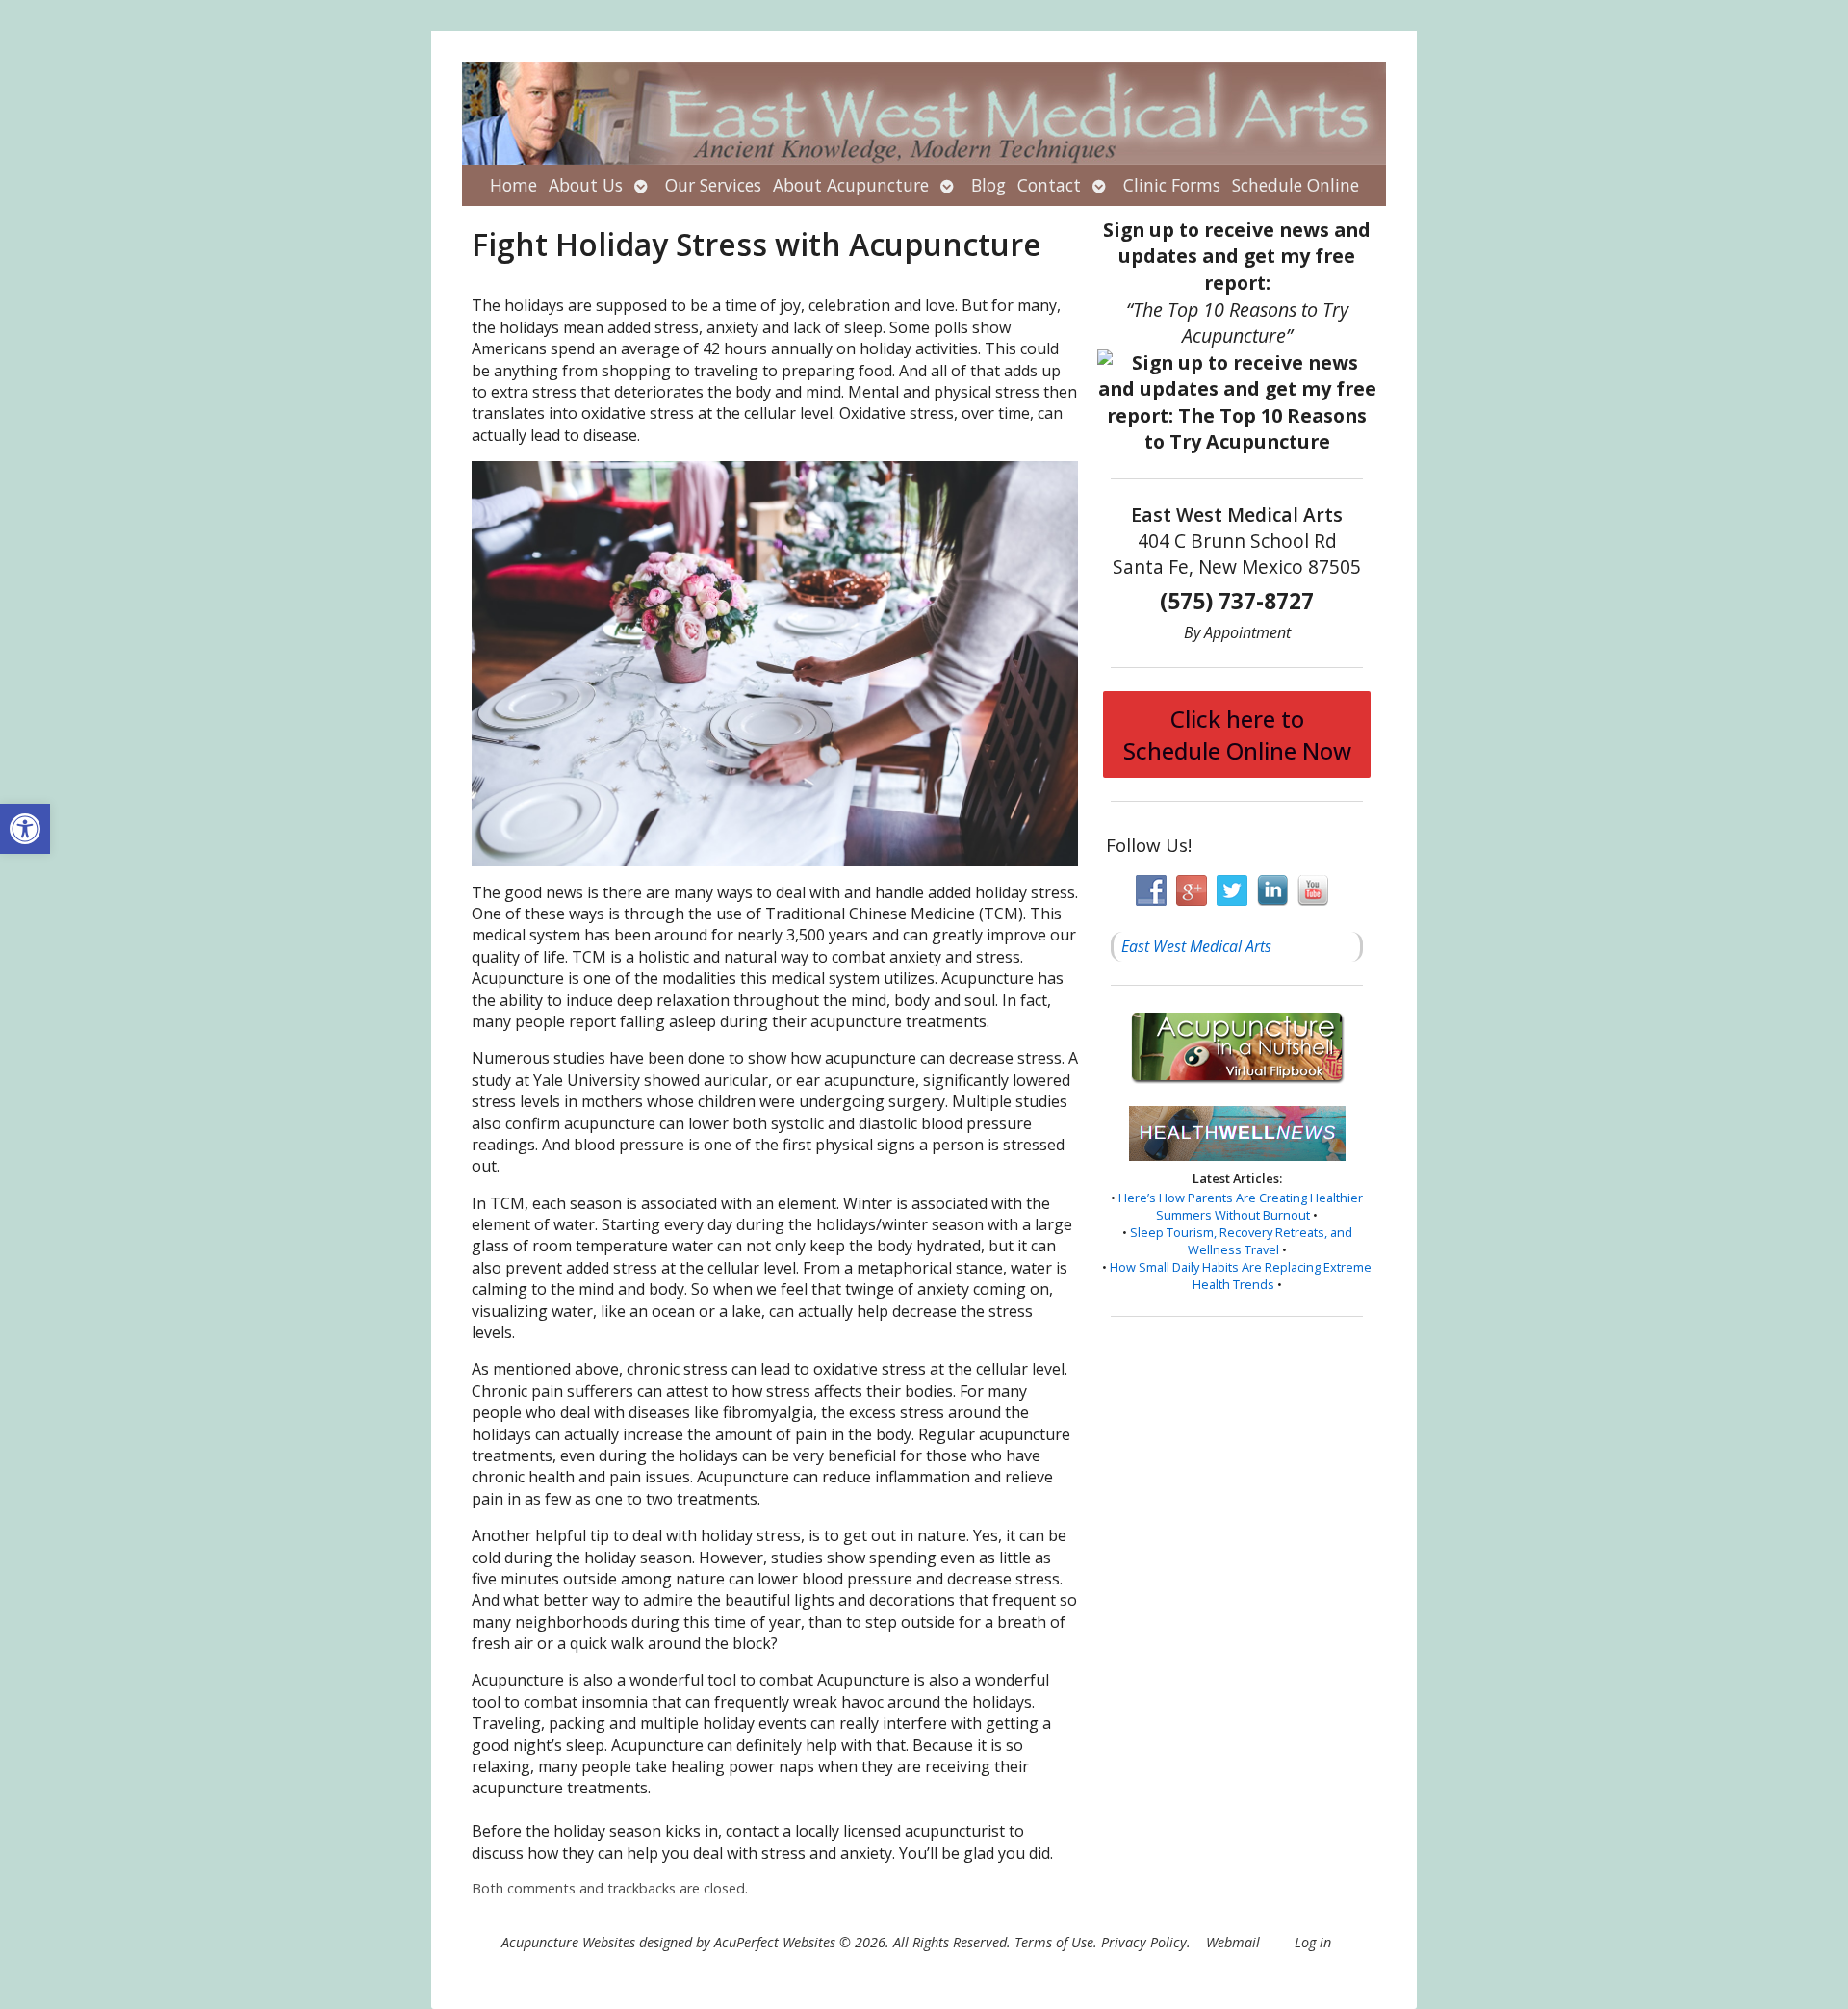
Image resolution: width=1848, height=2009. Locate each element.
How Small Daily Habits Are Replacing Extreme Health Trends (1241, 1275)
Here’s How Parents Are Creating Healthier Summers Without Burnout (1241, 1206)
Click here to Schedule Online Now (1237, 734)
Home (513, 185)
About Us (586, 185)
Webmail (1233, 1942)
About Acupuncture (851, 185)
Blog (988, 185)
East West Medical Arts (1196, 946)
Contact (1049, 185)
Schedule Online (1296, 185)
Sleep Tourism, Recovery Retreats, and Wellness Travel (1241, 1241)
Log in (1313, 1942)
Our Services (713, 185)
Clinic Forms (1172, 185)
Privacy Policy (1144, 1942)
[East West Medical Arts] (924, 113)
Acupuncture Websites (568, 1942)
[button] (25, 829)
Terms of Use (1054, 1942)
